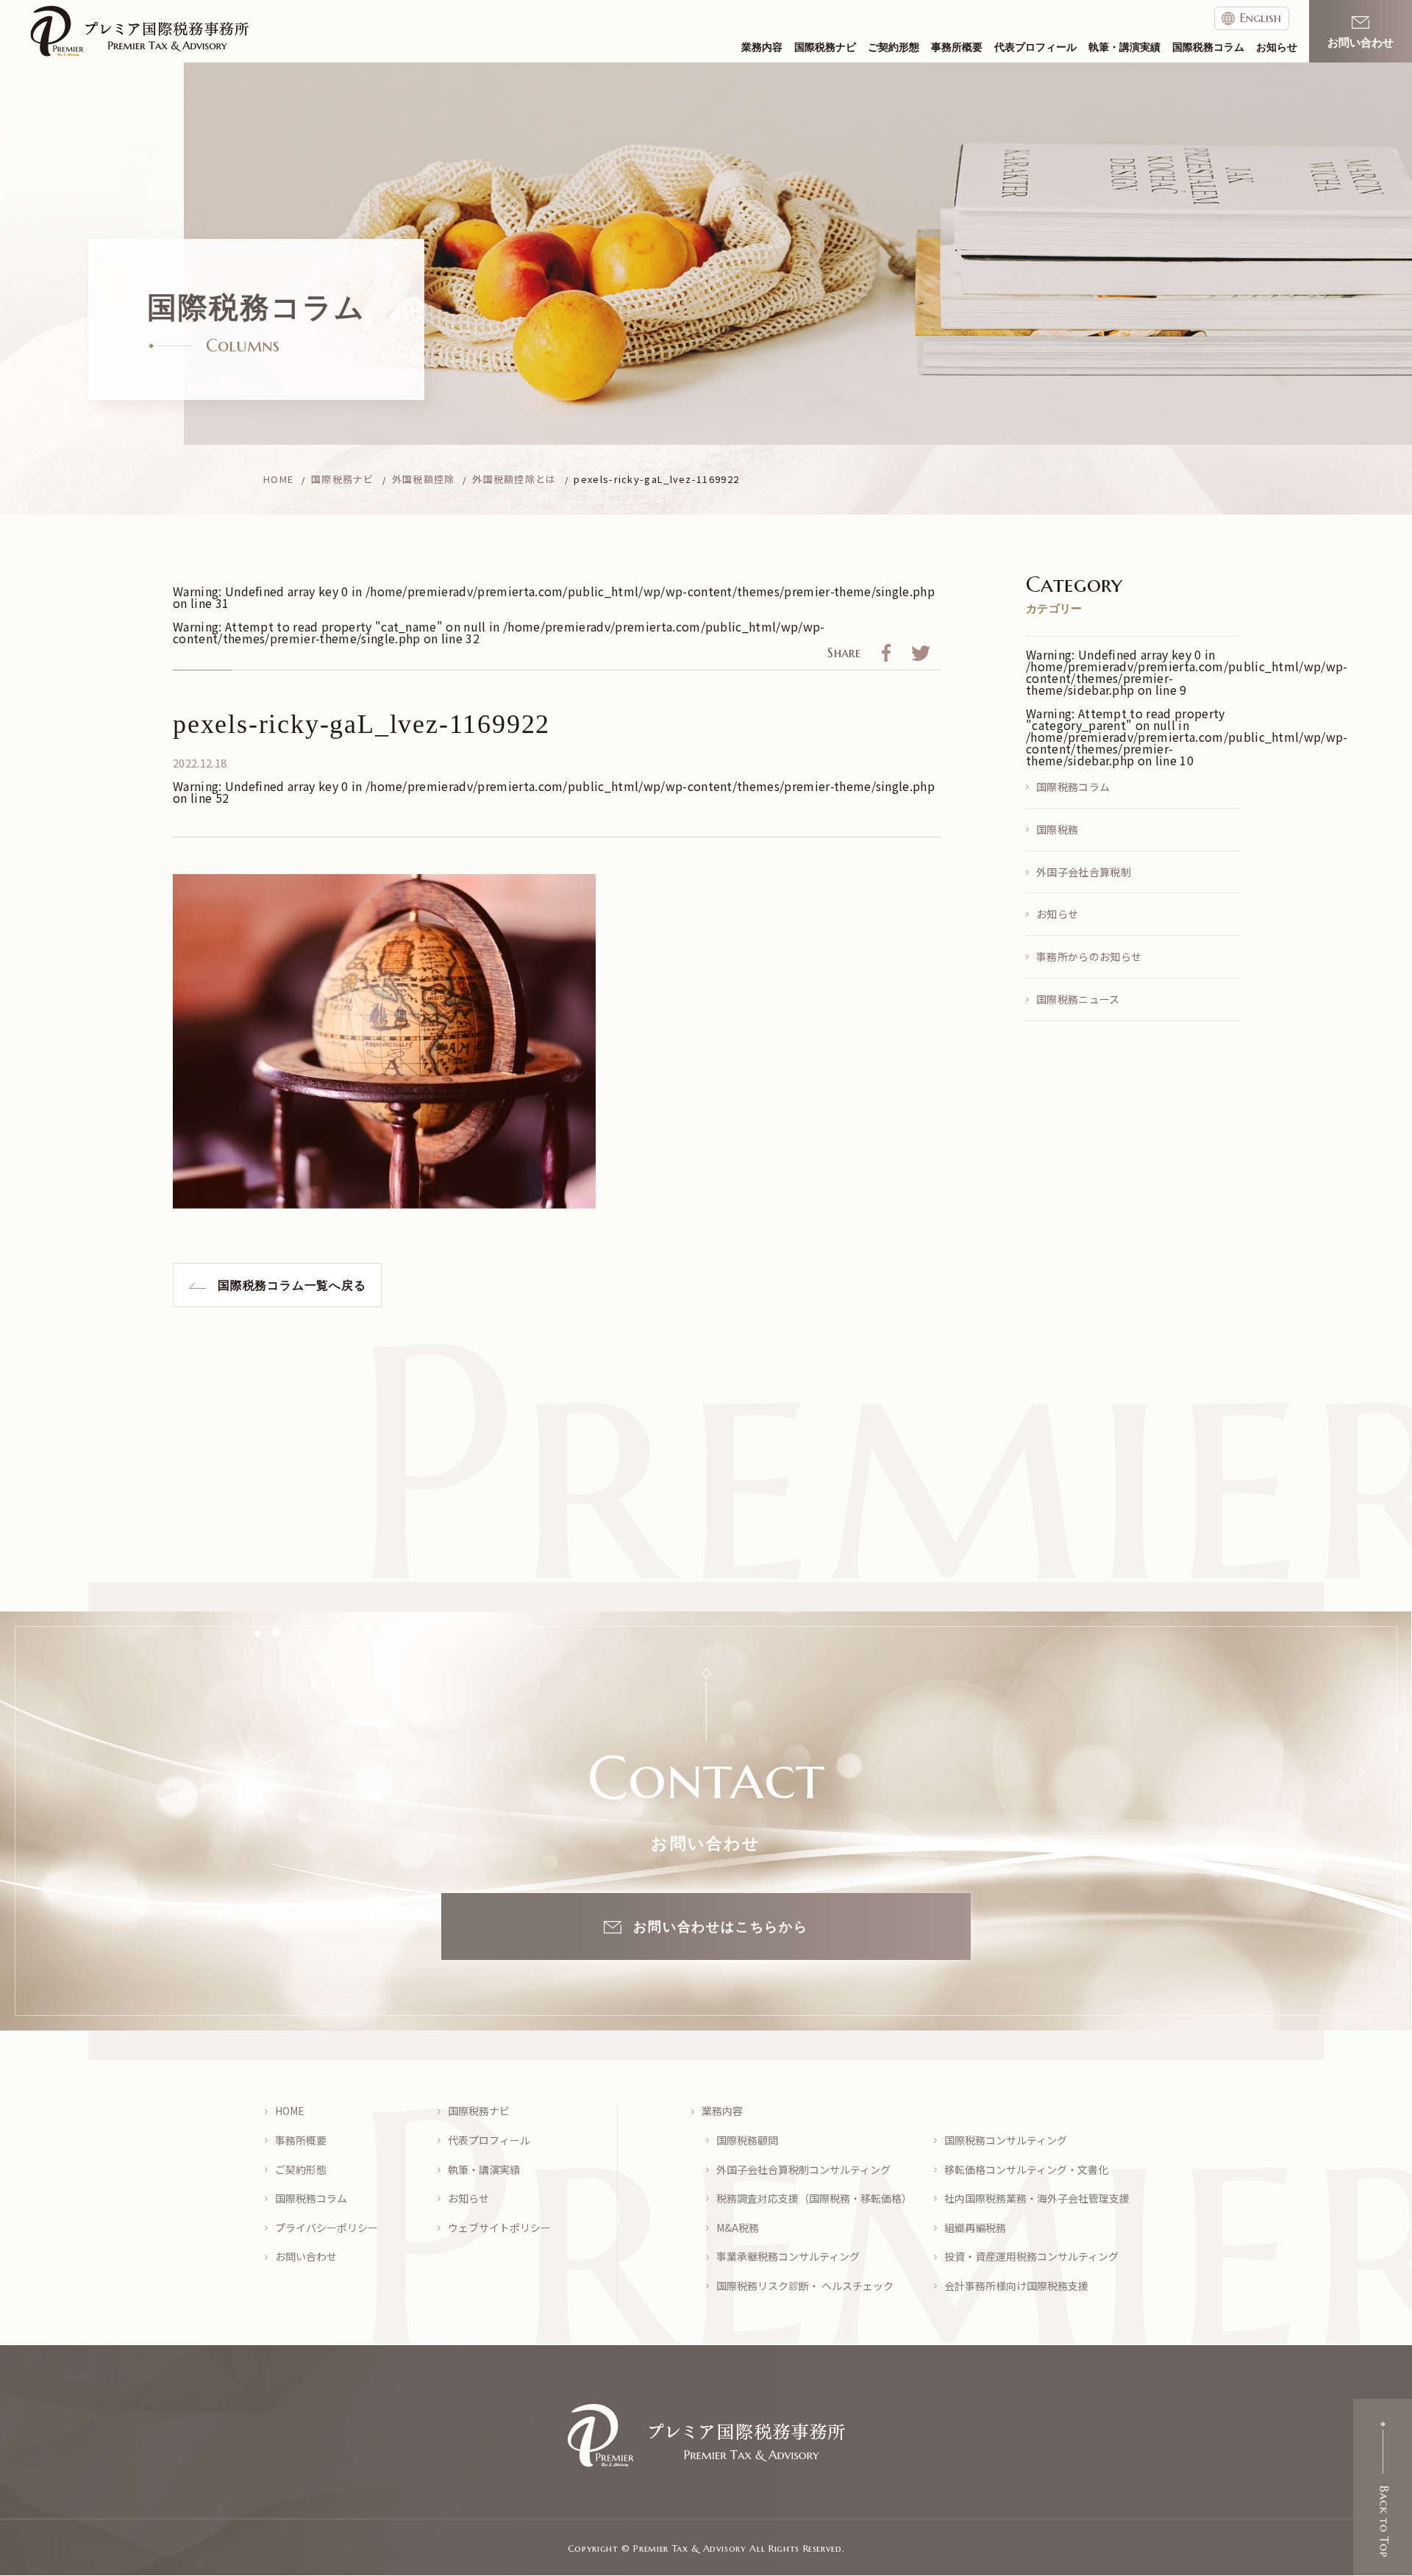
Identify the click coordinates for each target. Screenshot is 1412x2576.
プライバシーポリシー (327, 2228)
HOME (290, 2111)
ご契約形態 (894, 47)
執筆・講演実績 (1124, 47)
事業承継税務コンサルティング (788, 2257)
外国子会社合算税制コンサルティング (803, 2170)
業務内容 (762, 47)
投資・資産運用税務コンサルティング (1031, 2257)
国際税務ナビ (825, 47)
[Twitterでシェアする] (921, 656)
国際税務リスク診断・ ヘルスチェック (805, 2286)
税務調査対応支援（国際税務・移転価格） (814, 2198)
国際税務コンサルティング (1006, 2140)
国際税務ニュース (1078, 999)
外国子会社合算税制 (1084, 872)
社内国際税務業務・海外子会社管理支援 (1037, 2198)
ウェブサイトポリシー (499, 2228)
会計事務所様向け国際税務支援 (1016, 2286)
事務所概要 (957, 47)
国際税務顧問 (747, 2140)
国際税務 (1057, 829)
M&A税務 (738, 2228)
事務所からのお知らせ (1089, 956)
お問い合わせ (306, 2257)
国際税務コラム (1208, 47)
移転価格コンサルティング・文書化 (1026, 2170)
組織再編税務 (975, 2228)
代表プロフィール (1035, 47)
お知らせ (1277, 47)
